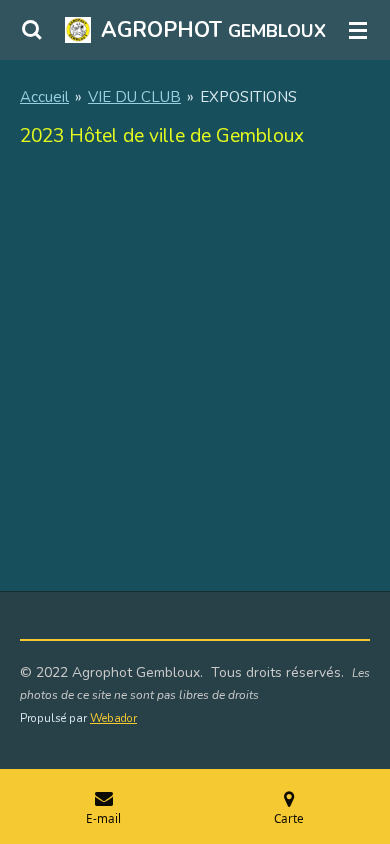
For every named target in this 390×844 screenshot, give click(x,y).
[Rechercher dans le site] (32, 30)
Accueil (44, 97)
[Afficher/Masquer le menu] (358, 30)
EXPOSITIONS (248, 97)
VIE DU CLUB (134, 97)
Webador (113, 718)
